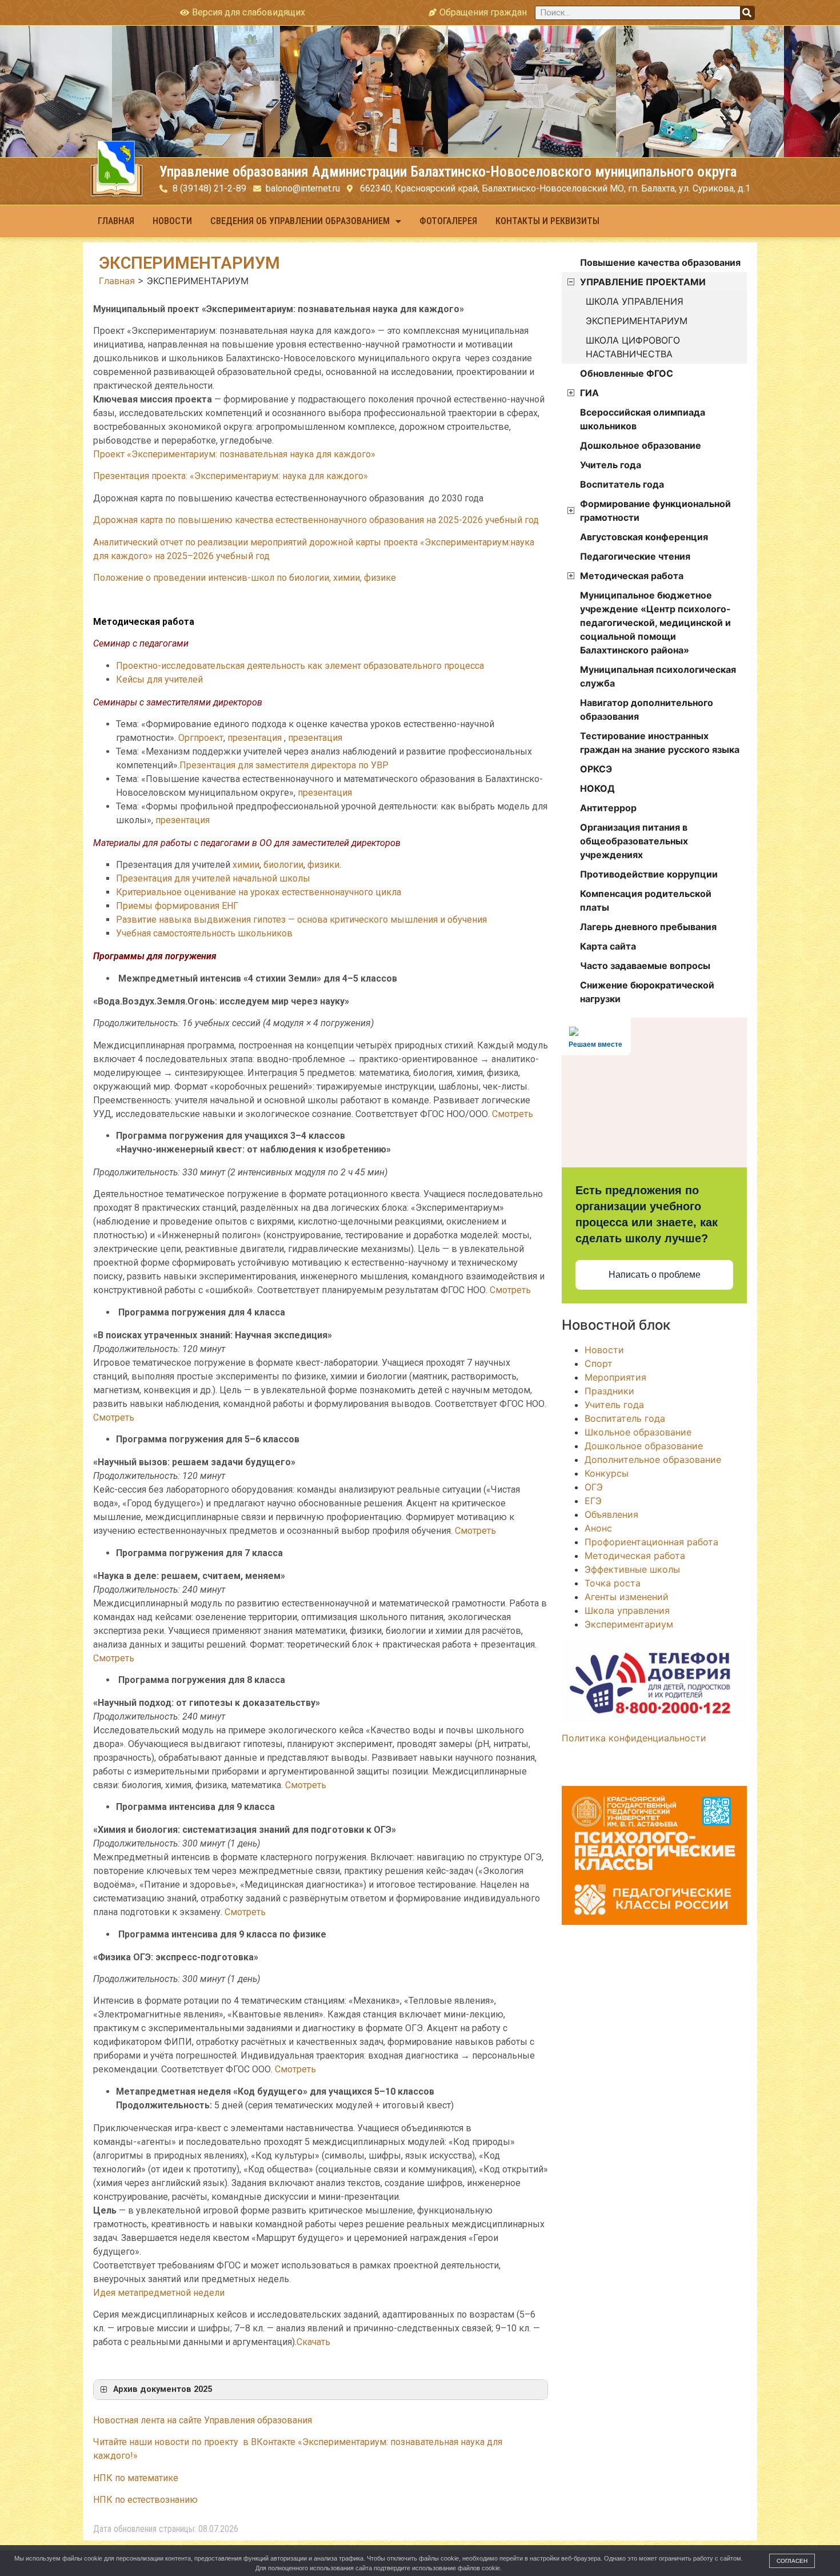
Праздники (609, 1391)
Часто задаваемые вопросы (645, 966)
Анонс (598, 1528)
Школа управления (627, 1610)
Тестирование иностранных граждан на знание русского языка (660, 743)
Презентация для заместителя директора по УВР (284, 765)
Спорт (599, 1363)
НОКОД (597, 788)
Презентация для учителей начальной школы (213, 878)
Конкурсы (607, 1473)
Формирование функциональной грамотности (655, 511)
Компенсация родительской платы (646, 900)
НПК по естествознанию (145, 2500)
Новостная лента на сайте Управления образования (203, 2420)
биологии (283, 865)
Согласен (792, 2561)
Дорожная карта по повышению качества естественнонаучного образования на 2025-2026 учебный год (316, 520)
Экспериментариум (629, 1624)
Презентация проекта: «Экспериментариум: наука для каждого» (231, 476)
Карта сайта (608, 946)
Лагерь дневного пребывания (648, 927)
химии (246, 865)
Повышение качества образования (660, 262)
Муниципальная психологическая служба (658, 676)
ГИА (589, 393)
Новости (172, 221)
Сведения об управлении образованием (300, 221)
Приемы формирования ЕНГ (177, 906)
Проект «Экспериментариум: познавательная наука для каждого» (234, 454)
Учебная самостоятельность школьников (204, 933)
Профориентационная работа (651, 1542)
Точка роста (613, 1583)
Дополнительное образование (653, 1460)
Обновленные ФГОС (627, 373)
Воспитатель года (622, 484)
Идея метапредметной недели (159, 2293)
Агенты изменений (627, 1597)
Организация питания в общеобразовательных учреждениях (634, 841)
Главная (116, 221)
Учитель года (611, 465)
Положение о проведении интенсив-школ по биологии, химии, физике (245, 578)
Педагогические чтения (635, 556)
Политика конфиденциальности (634, 1738)
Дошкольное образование (641, 445)
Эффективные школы (632, 1569)
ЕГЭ (593, 1501)
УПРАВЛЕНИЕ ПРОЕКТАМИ (643, 282)
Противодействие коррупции (649, 874)
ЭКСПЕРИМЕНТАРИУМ (637, 321)
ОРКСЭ (596, 769)
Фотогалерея (448, 221)
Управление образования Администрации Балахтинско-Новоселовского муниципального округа (448, 172)
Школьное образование (638, 1432)
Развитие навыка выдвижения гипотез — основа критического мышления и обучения (301, 920)
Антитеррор (608, 808)
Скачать (313, 2342)
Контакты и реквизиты (547, 221)
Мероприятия (615, 1377)
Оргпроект (201, 738)
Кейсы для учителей (159, 679)
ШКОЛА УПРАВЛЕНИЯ (635, 301)
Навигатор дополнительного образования (647, 709)
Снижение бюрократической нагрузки (647, 992)
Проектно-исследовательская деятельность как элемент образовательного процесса (300, 666)
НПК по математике (136, 2478)
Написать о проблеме (655, 1275)
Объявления (611, 1514)
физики (323, 865)
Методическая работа (632, 576)
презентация (255, 738)
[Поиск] (747, 13)
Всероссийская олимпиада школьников (643, 419)
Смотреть (513, 1114)
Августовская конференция (644, 537)
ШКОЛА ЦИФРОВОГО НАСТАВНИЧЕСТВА (633, 347)
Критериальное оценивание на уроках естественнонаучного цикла (259, 892)
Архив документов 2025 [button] (163, 2389)
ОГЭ (594, 1487)
